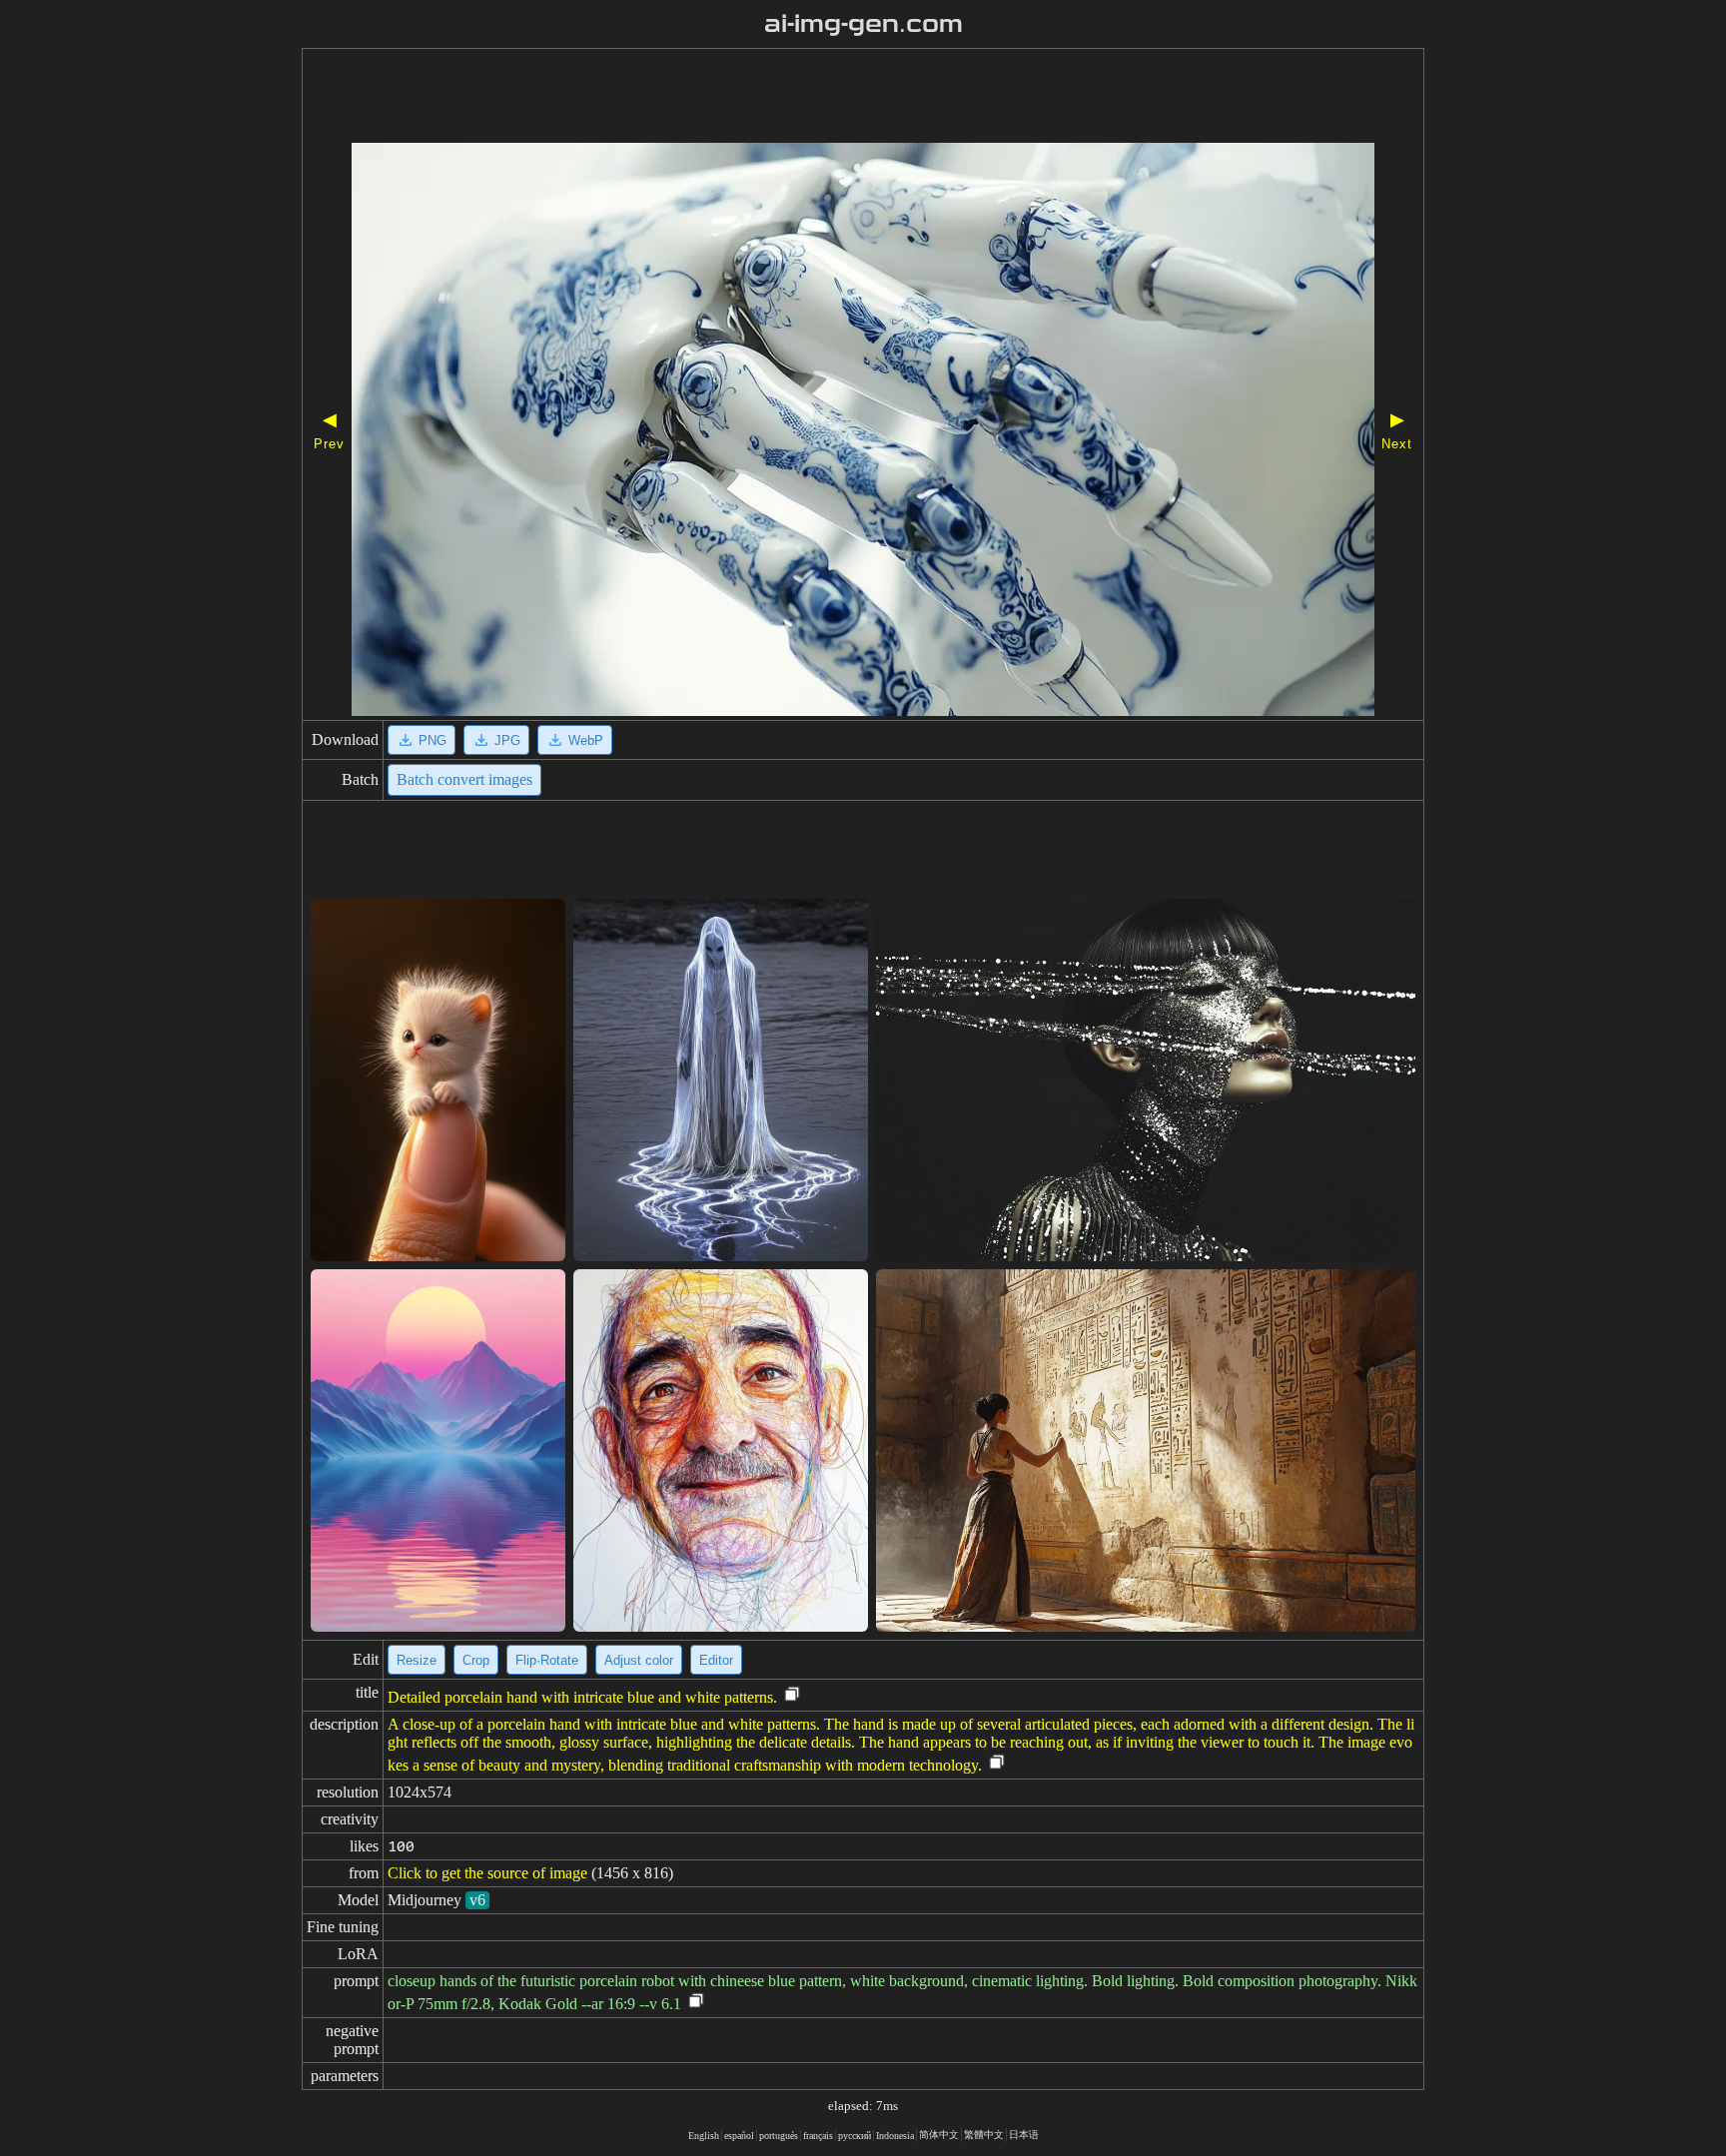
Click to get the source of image (487, 1873)
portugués (779, 2136)
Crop (476, 1660)
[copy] (792, 1695)
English (704, 2136)
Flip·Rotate (547, 1660)
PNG (432, 740)
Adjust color (639, 1660)
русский (855, 2136)
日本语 (1024, 2135)
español (739, 2136)
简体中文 (939, 2135)
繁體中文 (984, 2135)
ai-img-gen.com (863, 24)
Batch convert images (464, 779)
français (818, 2136)
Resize (417, 1660)
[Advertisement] (806, 98)
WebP (586, 740)
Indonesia (895, 2136)
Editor (716, 1660)
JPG (507, 740)
